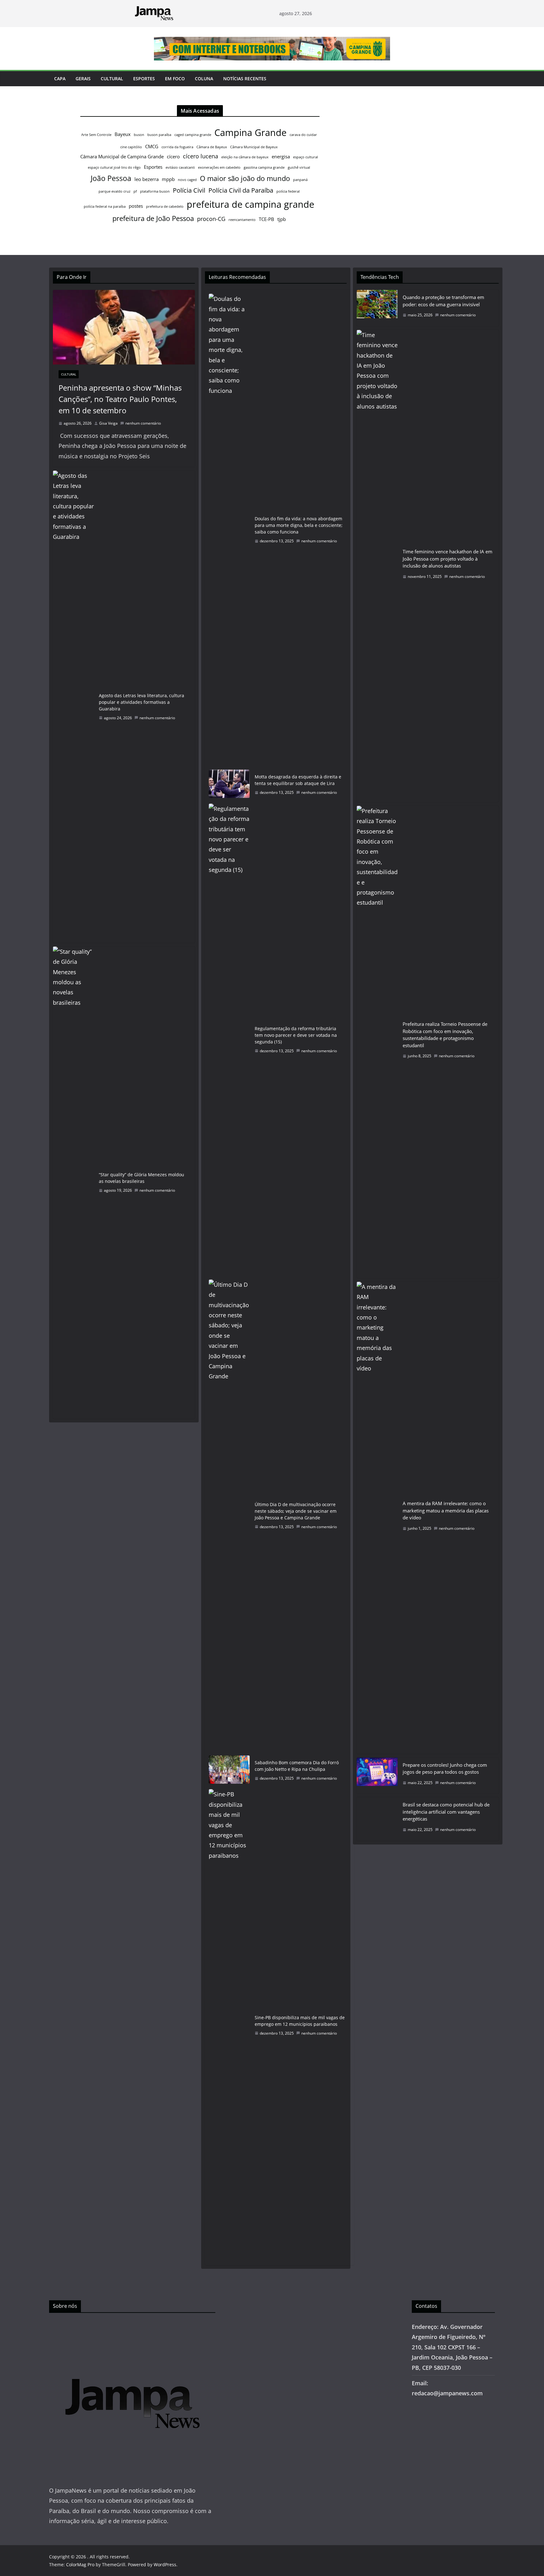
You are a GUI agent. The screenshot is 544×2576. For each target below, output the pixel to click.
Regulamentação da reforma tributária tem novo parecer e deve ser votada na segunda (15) (296, 1035)
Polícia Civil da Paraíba (241, 190)
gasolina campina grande (264, 167)
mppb (168, 179)
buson (139, 135)
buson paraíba (159, 135)
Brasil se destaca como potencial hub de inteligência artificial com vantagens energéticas (446, 1812)
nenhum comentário (143, 423)
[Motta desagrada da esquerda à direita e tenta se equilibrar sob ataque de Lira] (229, 785)
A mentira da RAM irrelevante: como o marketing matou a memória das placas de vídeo (446, 1510)
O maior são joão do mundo (245, 178)
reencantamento (242, 220)
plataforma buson (155, 191)
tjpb (282, 219)
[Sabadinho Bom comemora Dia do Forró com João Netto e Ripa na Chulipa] (229, 1771)
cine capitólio (131, 147)
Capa (60, 79)
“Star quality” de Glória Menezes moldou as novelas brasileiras (142, 1178)
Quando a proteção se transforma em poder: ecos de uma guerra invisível (443, 301)
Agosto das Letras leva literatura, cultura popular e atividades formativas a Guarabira (142, 702)
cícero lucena (201, 156)
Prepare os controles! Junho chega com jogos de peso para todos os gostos (445, 1768)
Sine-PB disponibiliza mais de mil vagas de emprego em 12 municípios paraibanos (300, 2021)
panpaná (300, 180)
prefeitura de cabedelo (165, 206)
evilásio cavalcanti (180, 167)
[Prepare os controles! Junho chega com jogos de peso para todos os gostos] (377, 1776)
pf (135, 191)
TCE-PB (266, 219)
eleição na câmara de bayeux (245, 157)
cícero (173, 156)
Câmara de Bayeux (212, 147)
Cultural (112, 79)
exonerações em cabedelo (219, 167)
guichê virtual (299, 167)
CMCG (152, 146)
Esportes (144, 79)
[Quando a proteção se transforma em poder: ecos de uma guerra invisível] (377, 308)
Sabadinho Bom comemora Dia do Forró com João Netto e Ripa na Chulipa (297, 1766)
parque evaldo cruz (114, 191)
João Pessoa (111, 178)
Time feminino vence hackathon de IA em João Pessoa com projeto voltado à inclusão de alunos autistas (448, 559)
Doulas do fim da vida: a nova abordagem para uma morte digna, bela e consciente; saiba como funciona (299, 525)
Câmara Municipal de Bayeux (254, 147)
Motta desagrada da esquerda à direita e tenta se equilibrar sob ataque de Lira (298, 780)
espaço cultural (306, 157)
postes (136, 206)
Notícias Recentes (245, 79)
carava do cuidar (303, 135)
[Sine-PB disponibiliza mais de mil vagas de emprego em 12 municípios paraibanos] (229, 2025)
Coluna (204, 79)
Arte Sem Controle (96, 135)
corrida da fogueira (177, 147)
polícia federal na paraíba (105, 206)
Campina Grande (250, 133)
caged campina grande (193, 135)
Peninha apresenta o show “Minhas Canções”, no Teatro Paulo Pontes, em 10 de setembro (120, 399)
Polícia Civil (189, 190)
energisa (281, 156)
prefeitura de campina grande (250, 204)
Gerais (83, 79)
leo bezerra (147, 179)
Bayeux (123, 134)
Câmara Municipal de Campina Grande (122, 156)
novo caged (187, 180)
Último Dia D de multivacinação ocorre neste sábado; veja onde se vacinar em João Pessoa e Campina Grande (296, 1511)
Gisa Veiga (108, 423)
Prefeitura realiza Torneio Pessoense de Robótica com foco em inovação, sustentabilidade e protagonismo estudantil (445, 1035)
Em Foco (175, 79)
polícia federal (288, 191)
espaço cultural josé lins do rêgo (114, 167)
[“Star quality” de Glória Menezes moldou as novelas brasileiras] (73, 1183)
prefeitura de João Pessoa (153, 218)
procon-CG (211, 219)
